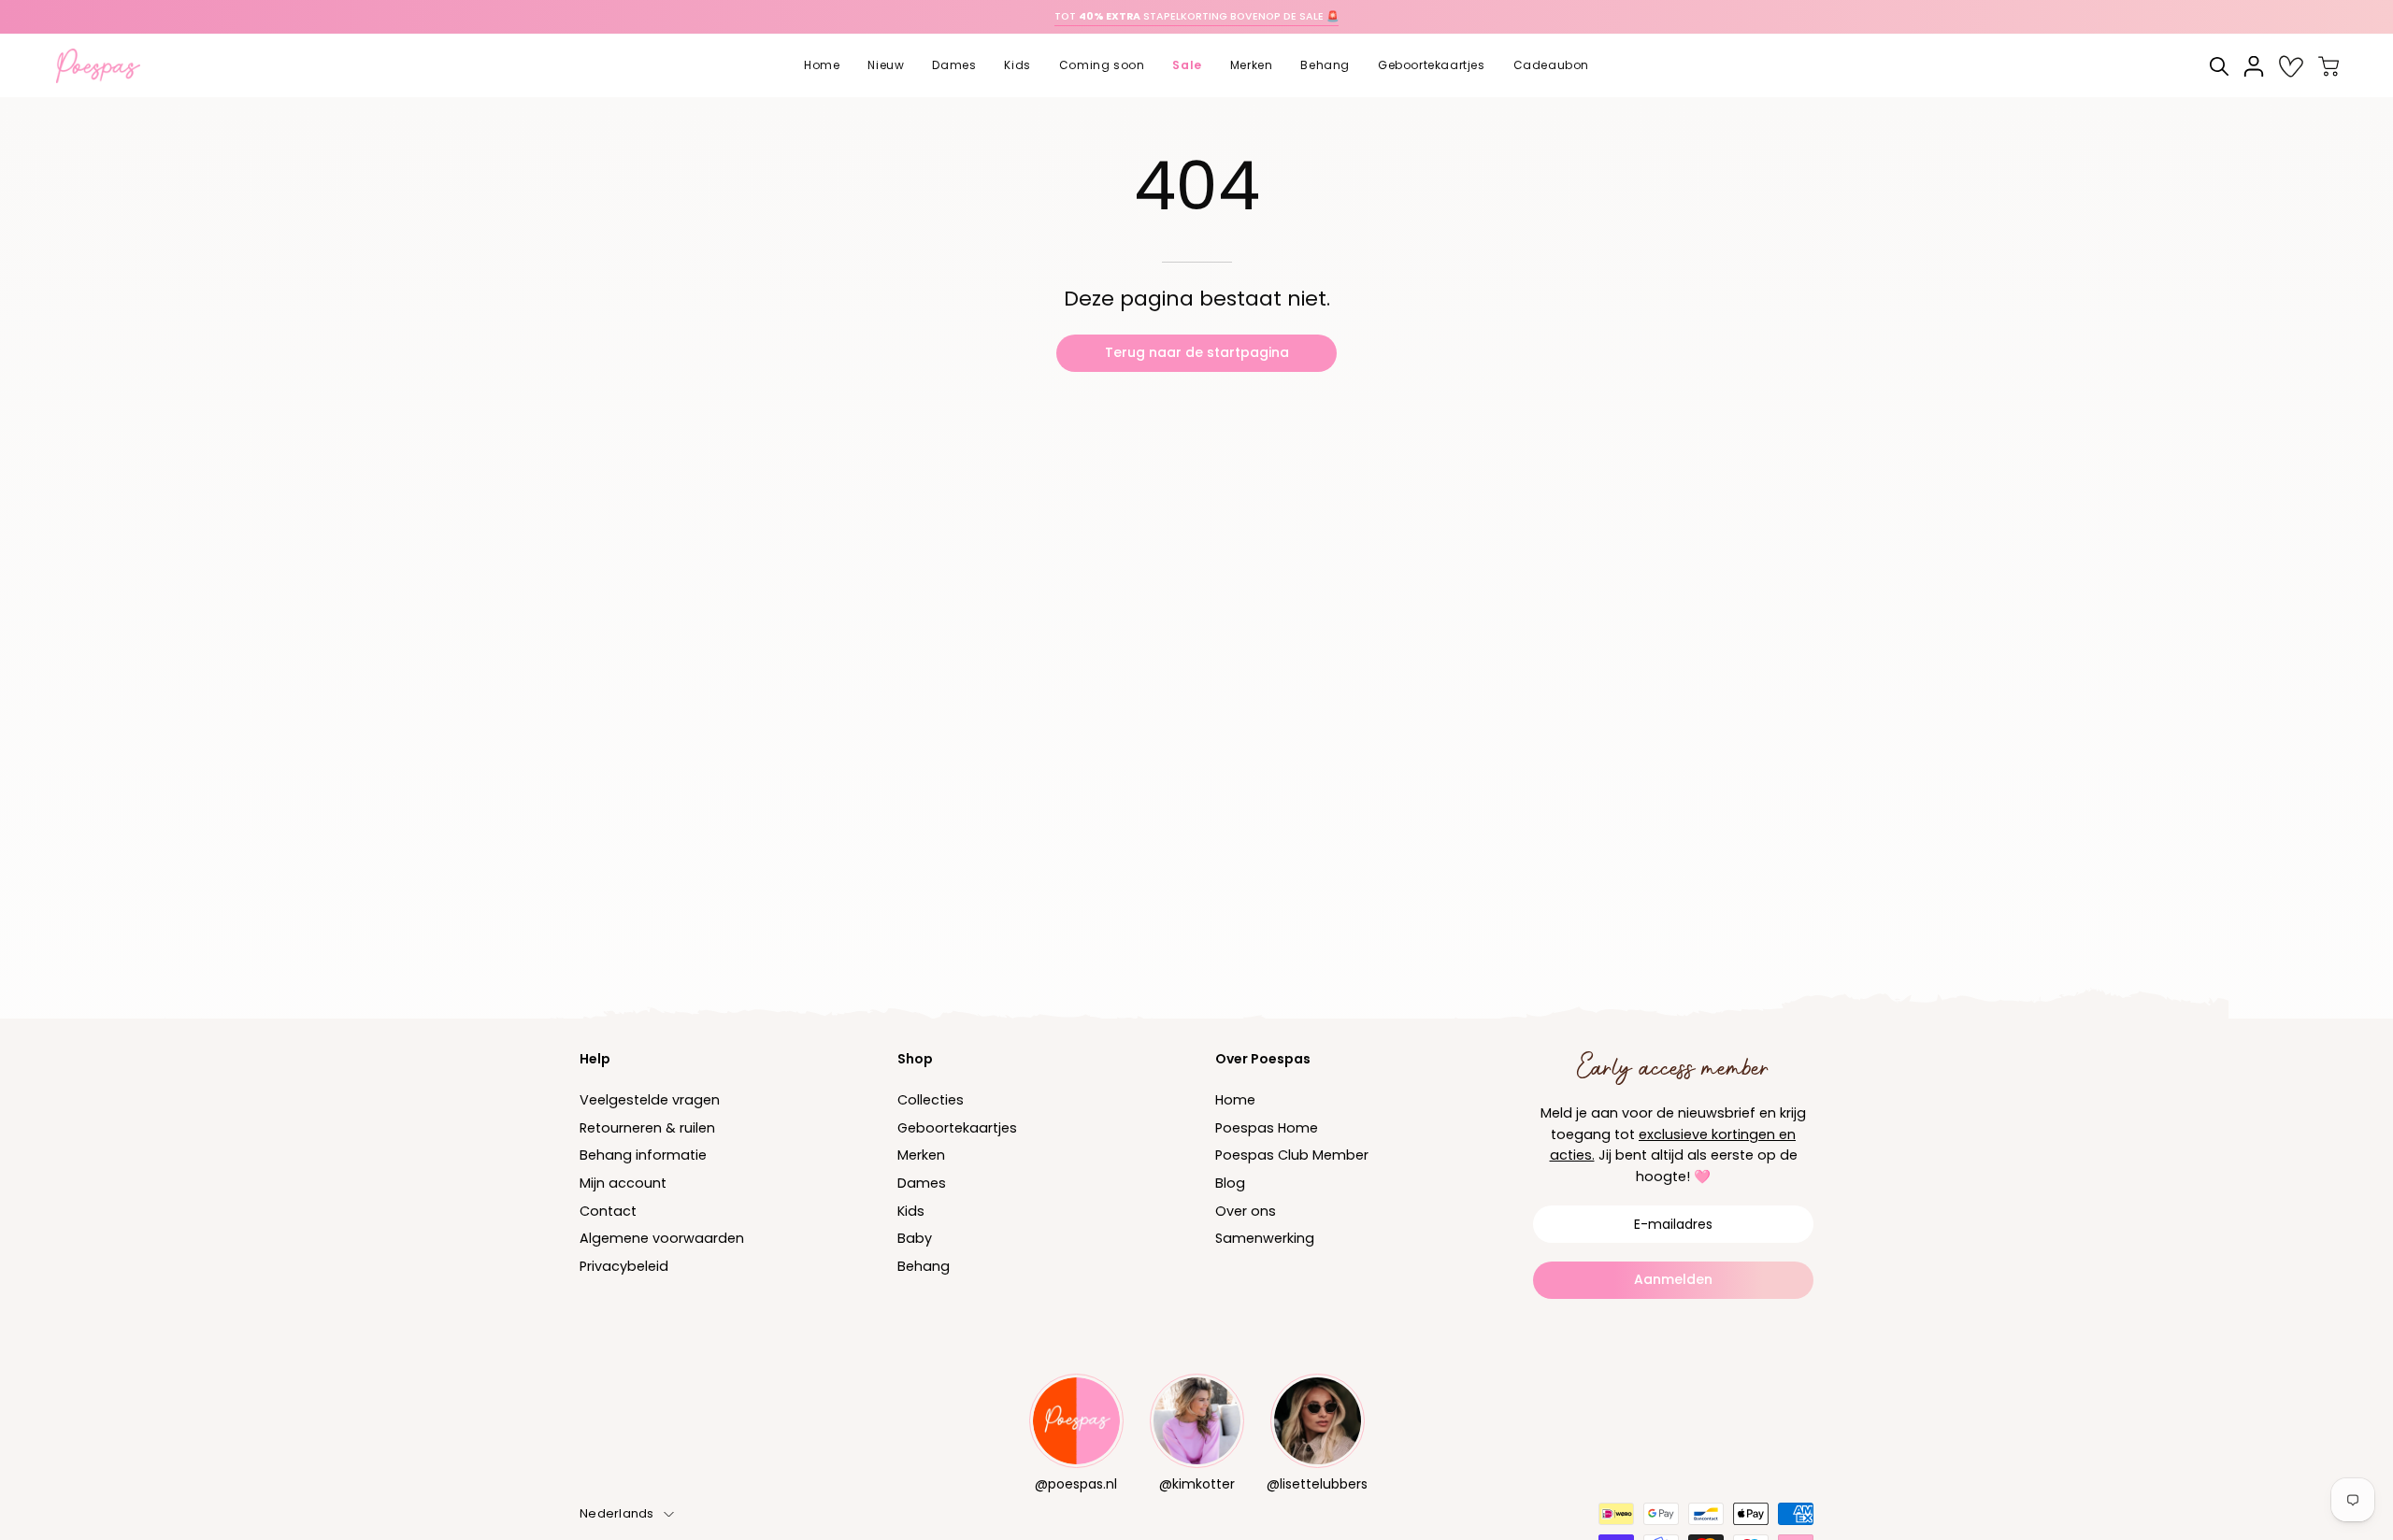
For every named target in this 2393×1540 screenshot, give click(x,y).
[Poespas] (107, 66)
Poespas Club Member (1292, 1156)
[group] (1196, 17)
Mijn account (623, 1183)
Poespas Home (1267, 1128)
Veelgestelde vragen (650, 1100)
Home (1235, 1100)
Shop (915, 1059)
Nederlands (617, 1513)
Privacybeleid (624, 1266)
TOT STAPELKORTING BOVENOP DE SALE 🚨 (1196, 16)
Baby (915, 1239)
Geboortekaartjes (957, 1128)
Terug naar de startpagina (1197, 352)
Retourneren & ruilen (647, 1128)
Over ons (1246, 1211)
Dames (922, 1183)
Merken (921, 1156)
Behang (924, 1266)
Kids (911, 1211)
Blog (1230, 1183)
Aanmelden (1673, 1279)
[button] (886, 66)
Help (595, 1059)
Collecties (931, 1100)
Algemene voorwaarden (662, 1239)
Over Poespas (1263, 1059)
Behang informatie (643, 1156)
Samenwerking (1265, 1239)
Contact (608, 1211)
